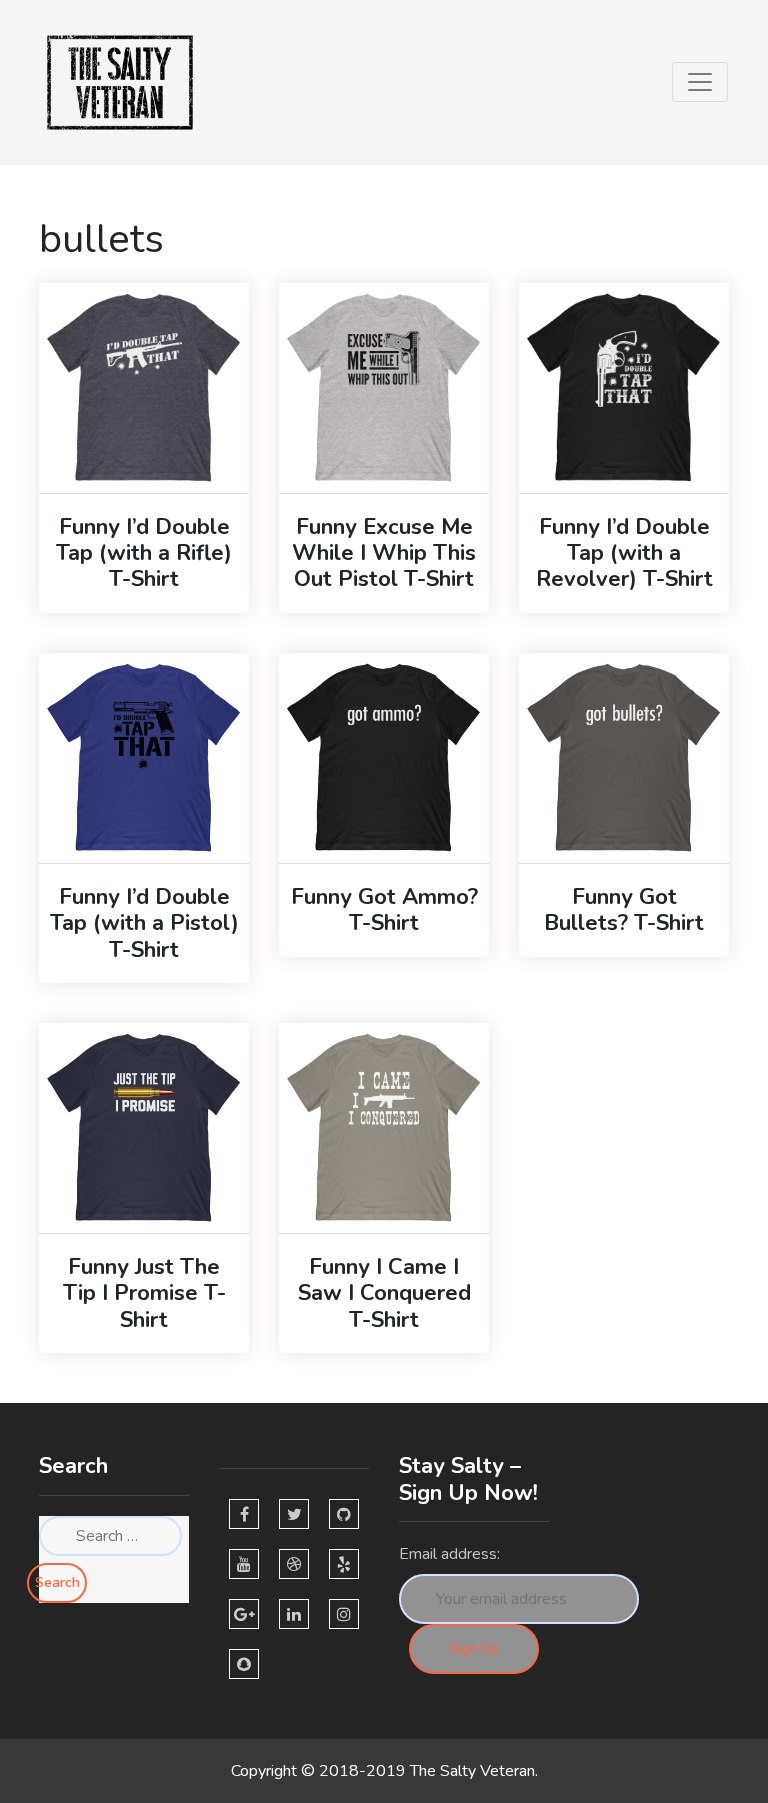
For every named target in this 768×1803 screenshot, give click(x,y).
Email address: (449, 1554)
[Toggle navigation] (700, 82)
